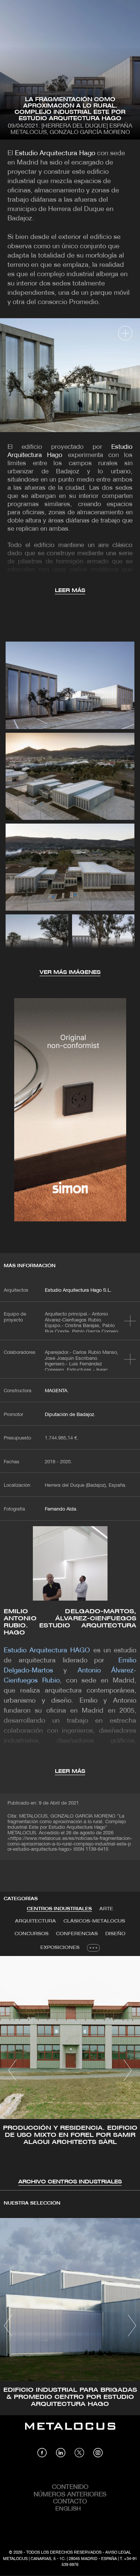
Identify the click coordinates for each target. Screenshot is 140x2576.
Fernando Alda (60, 1509)
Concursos (32, 1934)
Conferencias (77, 1934)
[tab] (59, 1909)
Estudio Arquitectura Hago (55, 154)
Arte (106, 1909)
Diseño (115, 1934)
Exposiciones (60, 1948)
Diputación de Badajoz (69, 1415)
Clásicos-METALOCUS (94, 1921)
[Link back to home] (70, 2432)
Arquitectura (35, 1921)
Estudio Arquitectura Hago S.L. (78, 1291)
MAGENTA (56, 1391)
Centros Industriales (59, 1909)
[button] (13, 2070)
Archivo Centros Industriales (70, 2182)
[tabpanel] (70, 2071)
